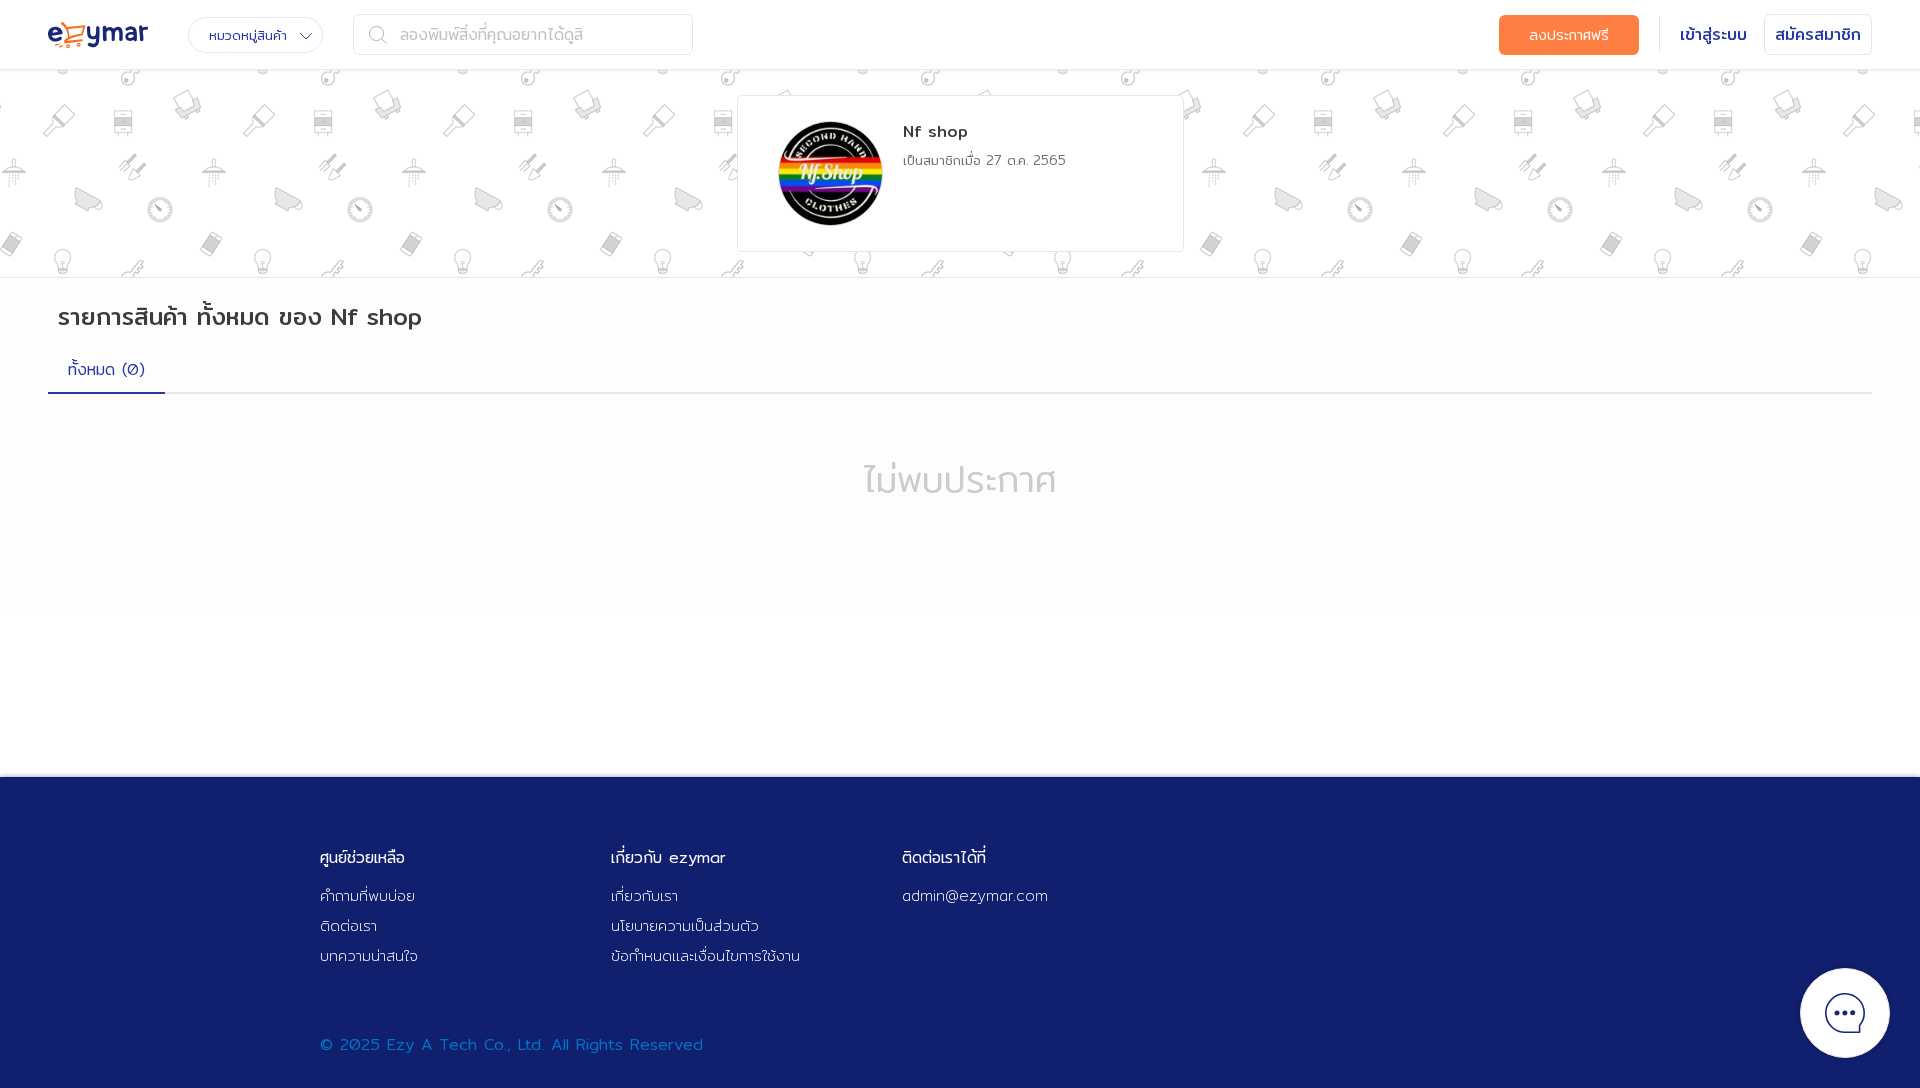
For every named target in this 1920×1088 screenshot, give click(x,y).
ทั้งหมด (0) (106, 369)
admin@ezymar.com (975, 895)
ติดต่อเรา (348, 925)
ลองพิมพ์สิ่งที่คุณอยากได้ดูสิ (491, 34)
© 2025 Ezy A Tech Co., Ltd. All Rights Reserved (511, 1044)
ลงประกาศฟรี (1569, 35)
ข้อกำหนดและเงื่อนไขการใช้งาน (705, 955)
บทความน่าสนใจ (369, 955)
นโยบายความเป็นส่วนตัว (685, 925)
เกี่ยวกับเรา (644, 895)
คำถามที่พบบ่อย (367, 895)
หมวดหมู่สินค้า (248, 35)
